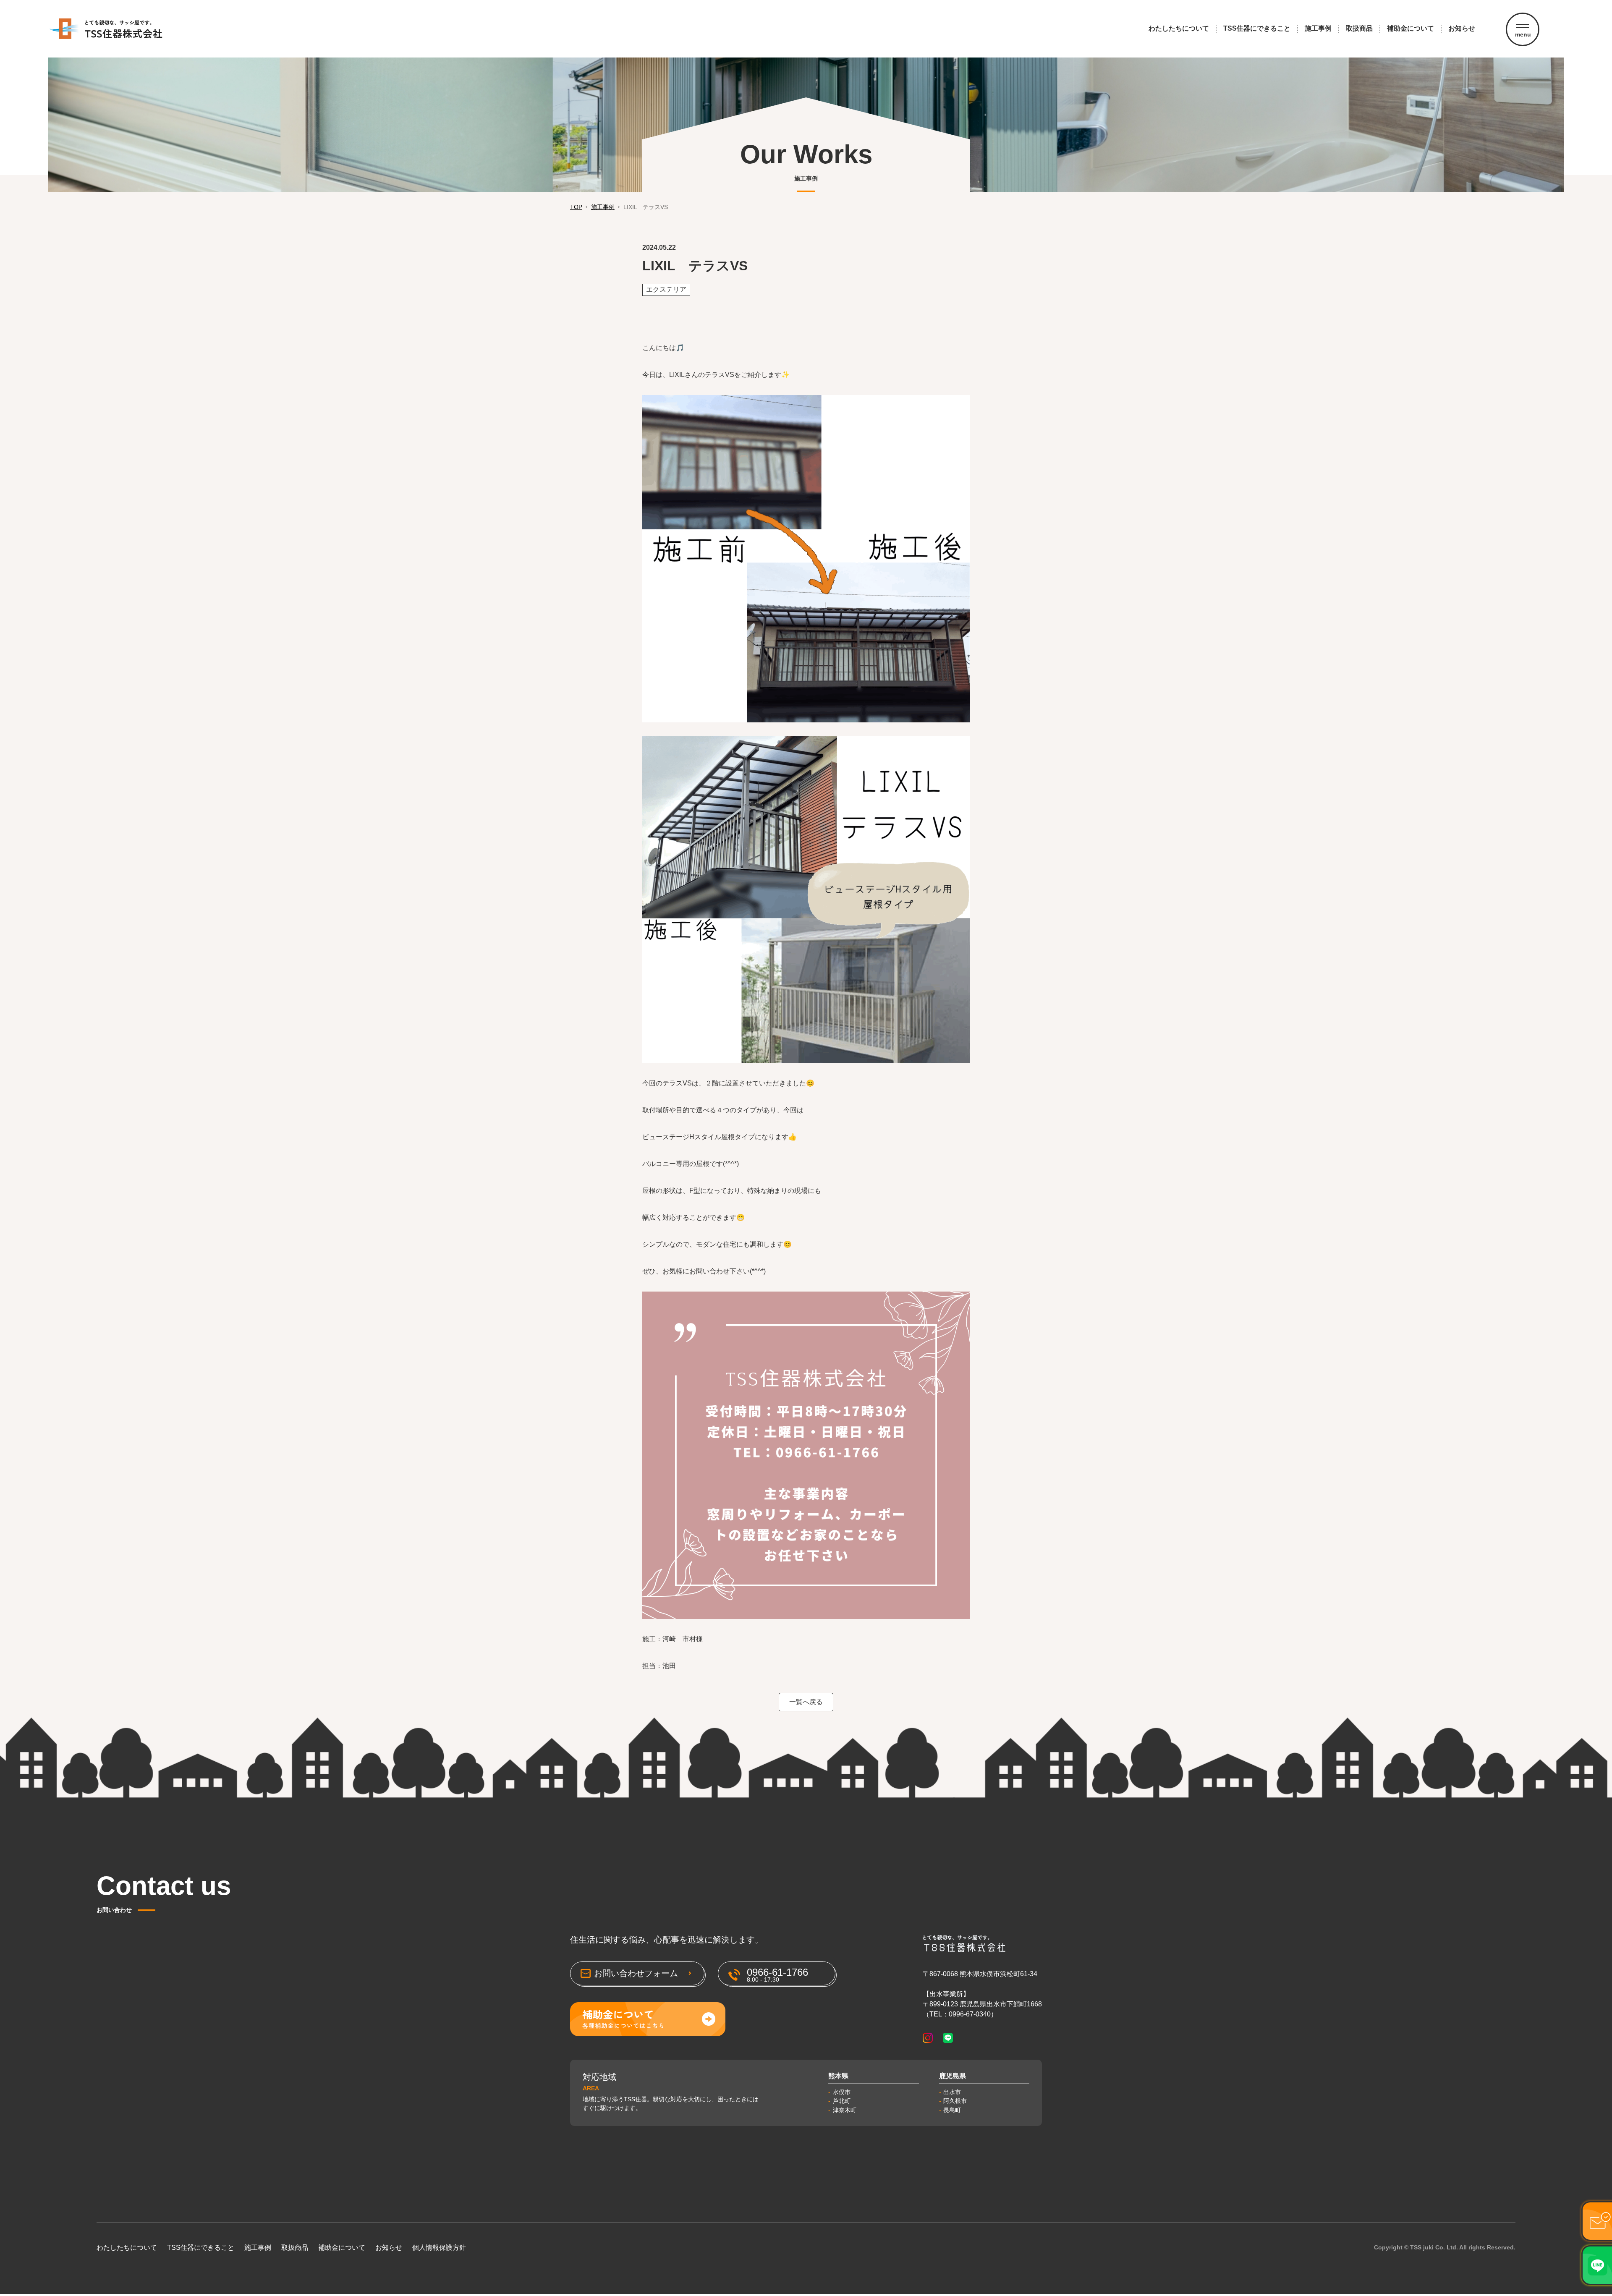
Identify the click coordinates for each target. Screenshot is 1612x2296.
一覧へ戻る (806, 1702)
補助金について (1410, 28)
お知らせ (1462, 28)
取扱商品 (1359, 28)
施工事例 (1318, 28)
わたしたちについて (1179, 28)
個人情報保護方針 (439, 2248)
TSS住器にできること (1257, 28)
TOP (576, 207)
